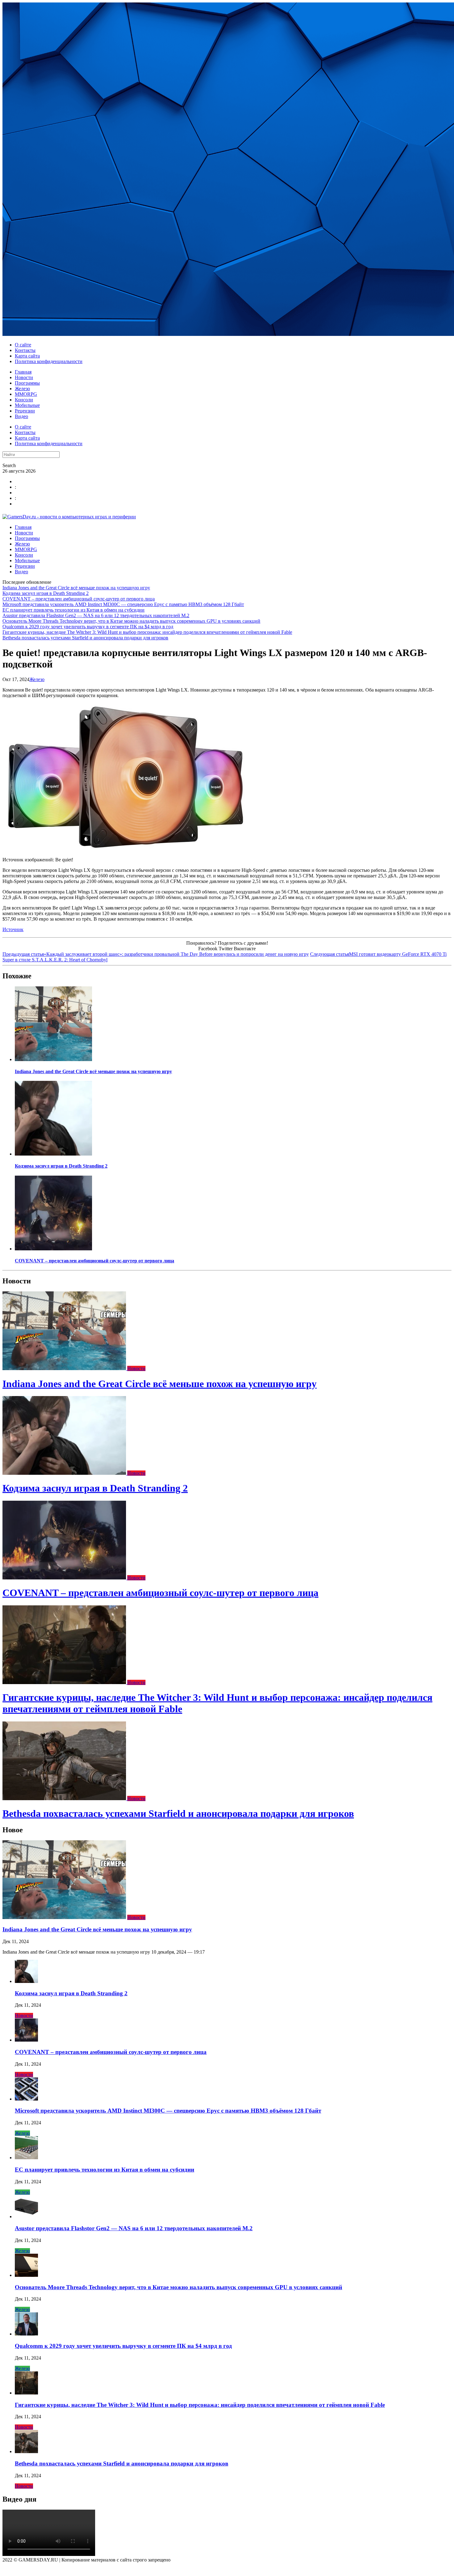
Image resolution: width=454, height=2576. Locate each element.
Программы (27, 383)
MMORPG (26, 394)
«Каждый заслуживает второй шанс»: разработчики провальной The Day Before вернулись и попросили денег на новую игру (156, 954)
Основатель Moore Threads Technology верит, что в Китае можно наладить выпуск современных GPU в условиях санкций (131, 621)
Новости (24, 377)
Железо (22, 389)
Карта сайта (27, 356)
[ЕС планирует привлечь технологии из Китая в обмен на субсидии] (26, 2158)
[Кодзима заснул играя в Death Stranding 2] (53, 1154)
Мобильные (27, 405)
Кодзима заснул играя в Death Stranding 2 (46, 593)
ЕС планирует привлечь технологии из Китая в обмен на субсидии (74, 610)
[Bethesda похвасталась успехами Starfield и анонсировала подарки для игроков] (65, 1798)
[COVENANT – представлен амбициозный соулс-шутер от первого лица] (53, 1249)
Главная (23, 372)
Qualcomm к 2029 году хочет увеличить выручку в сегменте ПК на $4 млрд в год (88, 627)
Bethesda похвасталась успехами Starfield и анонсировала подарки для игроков (85, 638)
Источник (13, 929)
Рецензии (25, 411)
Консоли (24, 400)
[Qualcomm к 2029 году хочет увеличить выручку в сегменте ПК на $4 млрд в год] (26, 2334)
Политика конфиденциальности (49, 361)
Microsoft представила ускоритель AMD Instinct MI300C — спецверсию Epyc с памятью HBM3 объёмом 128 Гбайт (123, 604)
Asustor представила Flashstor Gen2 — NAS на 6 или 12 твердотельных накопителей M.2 (96, 615)
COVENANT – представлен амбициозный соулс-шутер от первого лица (79, 599)
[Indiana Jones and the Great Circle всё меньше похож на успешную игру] (53, 1059)
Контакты (25, 350)
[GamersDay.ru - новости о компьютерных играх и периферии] (69, 517)
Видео (21, 416)
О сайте (23, 345)
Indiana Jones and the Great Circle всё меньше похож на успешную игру (76, 588)
